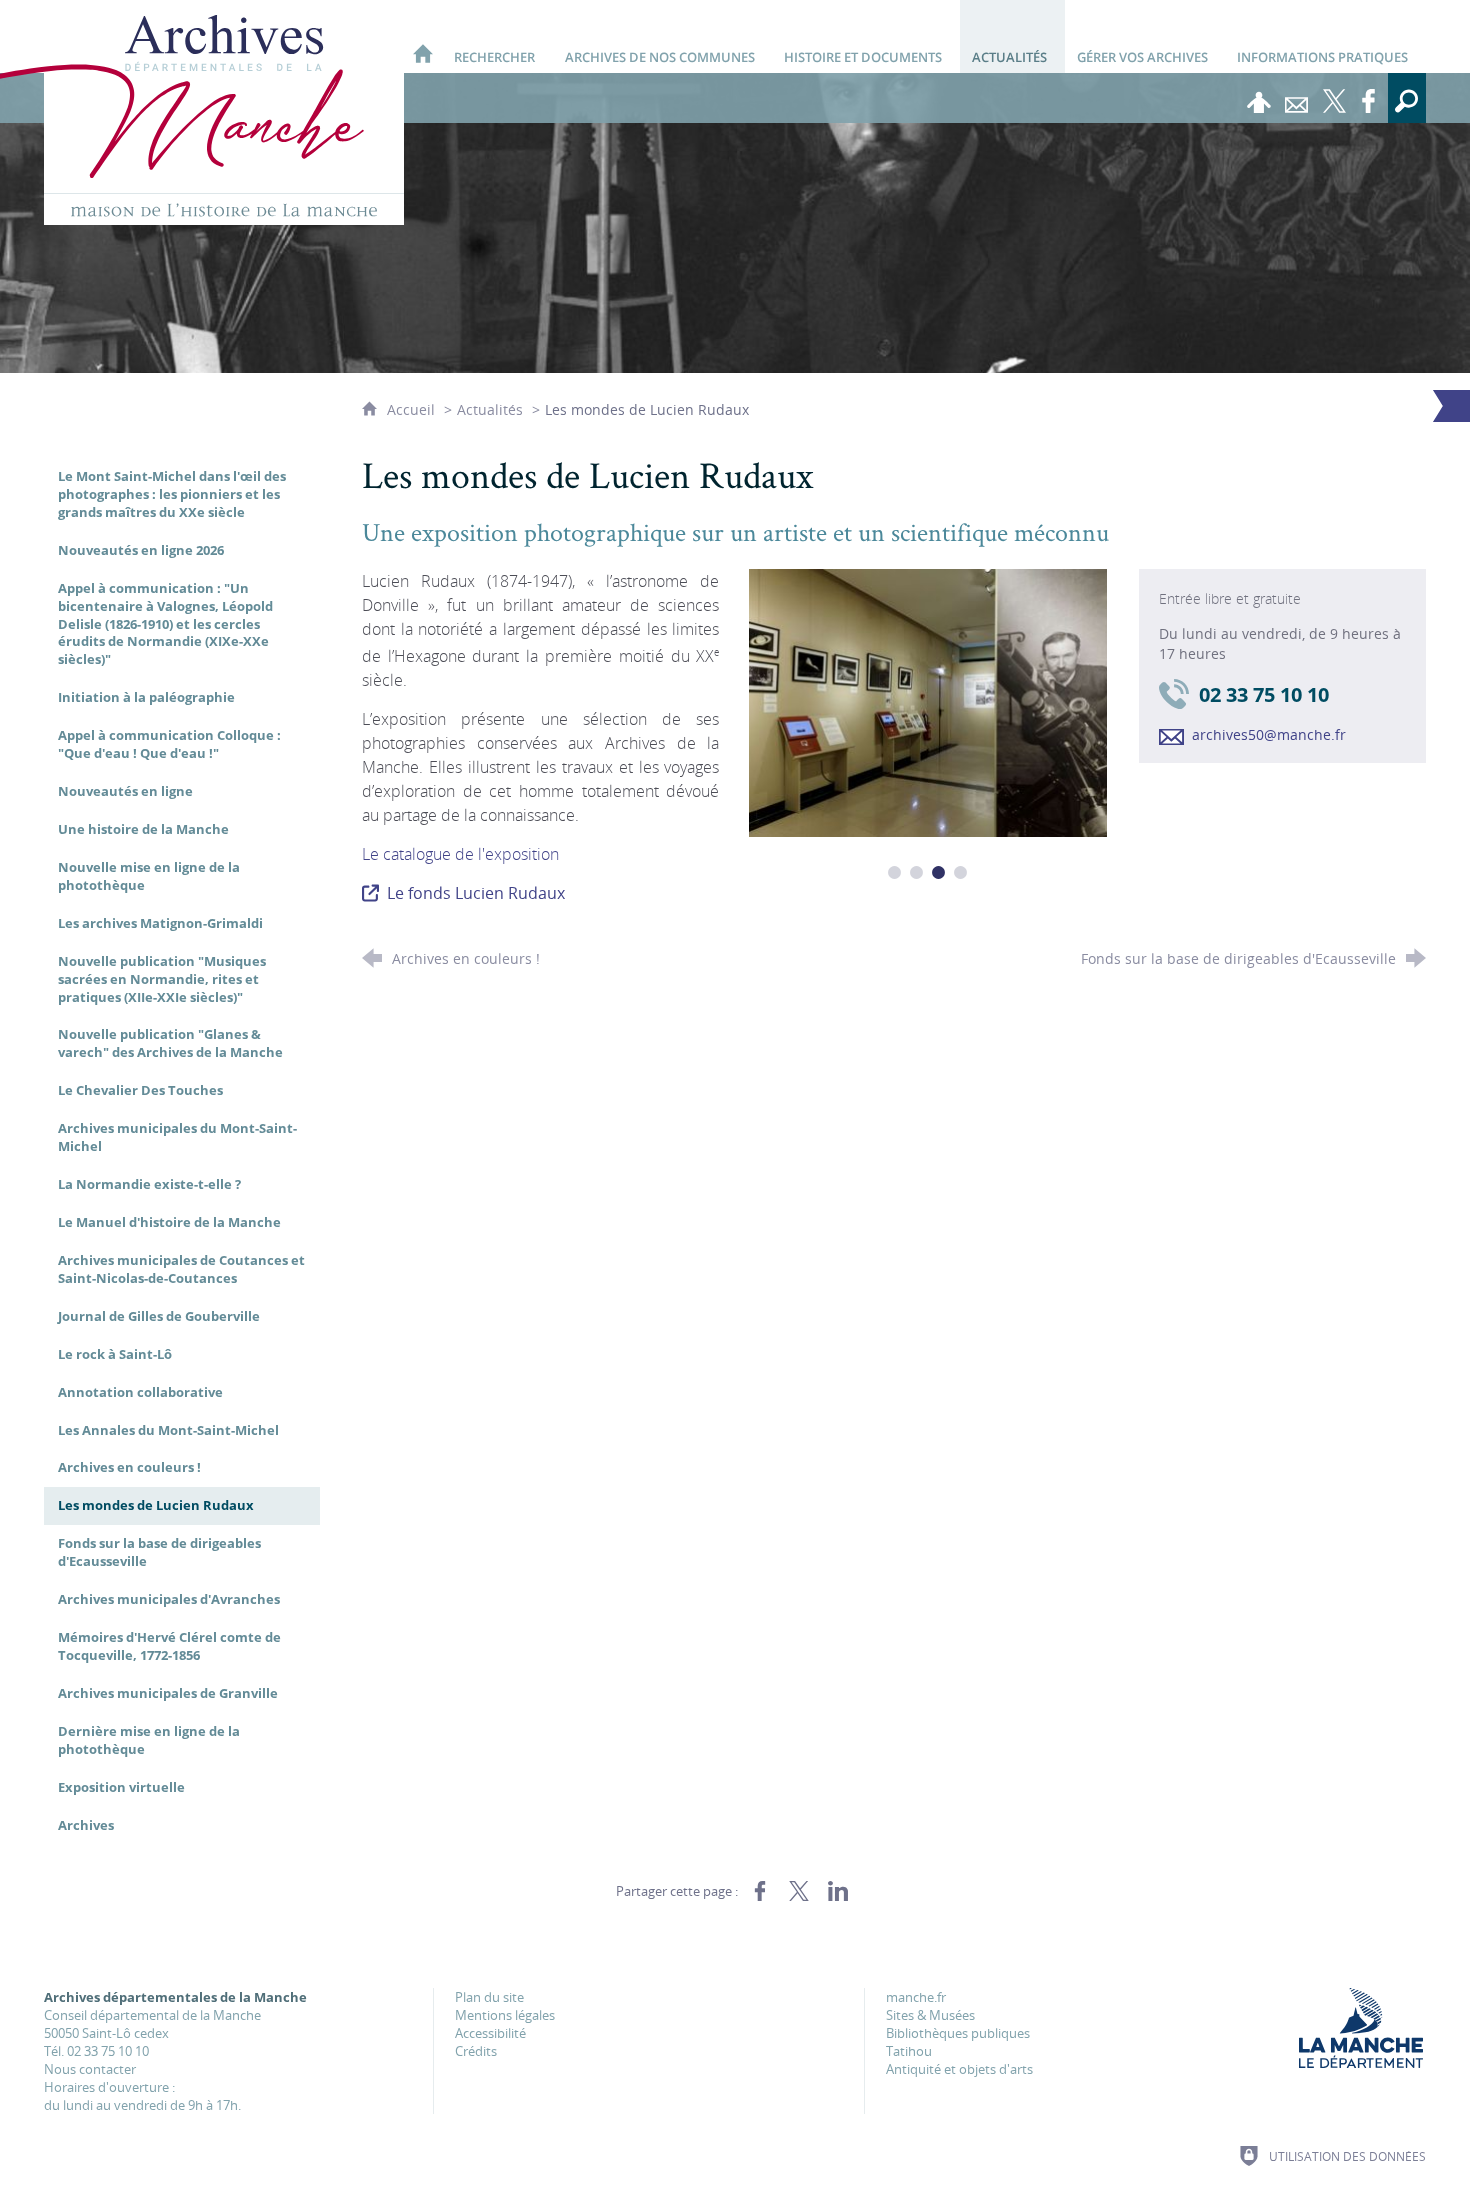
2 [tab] (917, 873)
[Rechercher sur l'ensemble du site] (1407, 98)
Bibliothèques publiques (958, 2033)
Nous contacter (90, 2069)
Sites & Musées (930, 2015)
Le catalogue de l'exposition (460, 854)
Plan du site (489, 1997)
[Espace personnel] (1259, 98)
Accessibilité (490, 2033)
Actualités (490, 409)
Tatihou (909, 2051)
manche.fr (916, 1997)
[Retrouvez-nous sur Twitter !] (1335, 98)
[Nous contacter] (1297, 98)
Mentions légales (505, 2015)
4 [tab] (961, 873)
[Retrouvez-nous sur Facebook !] (1369, 98)
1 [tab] (895, 873)
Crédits (476, 2051)
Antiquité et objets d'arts (959, 2069)
